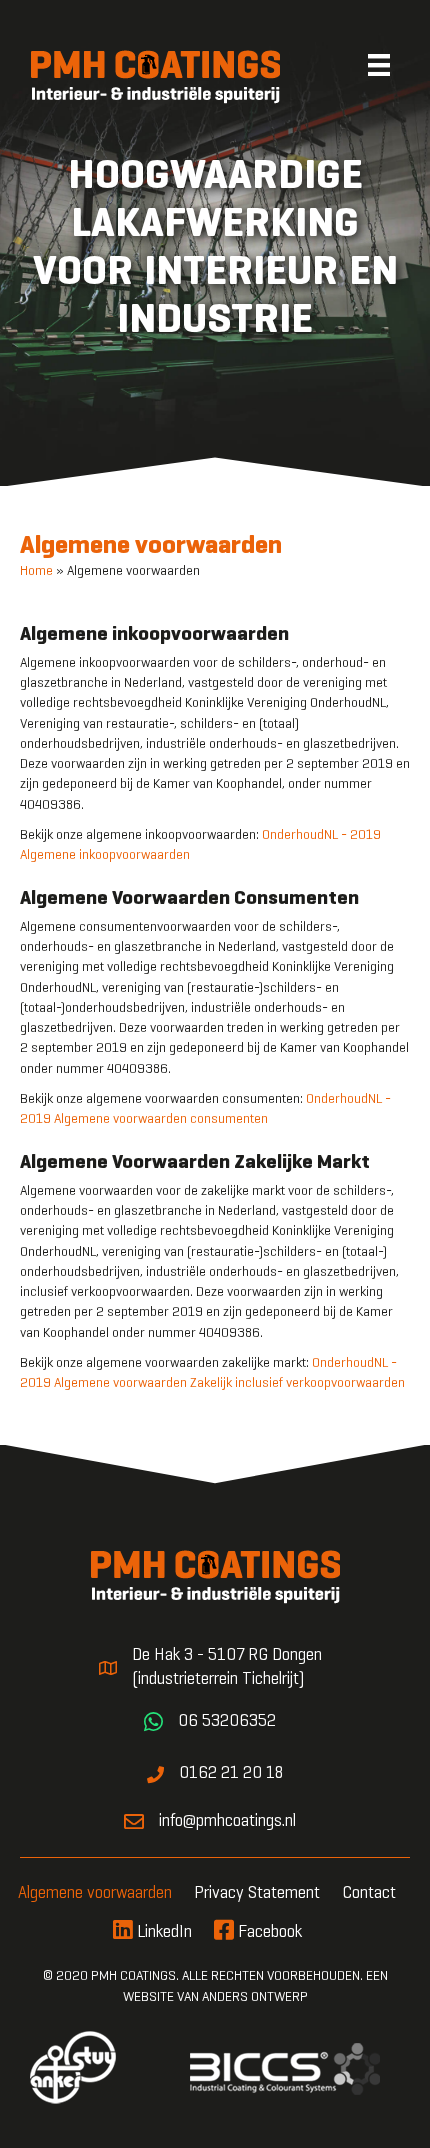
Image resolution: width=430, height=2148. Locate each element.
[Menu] (382, 65)
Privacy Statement (257, 1894)
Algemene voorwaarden (95, 1894)
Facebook (268, 1933)
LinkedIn (162, 1933)
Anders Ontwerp (255, 1997)
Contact (369, 1894)
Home (36, 571)
